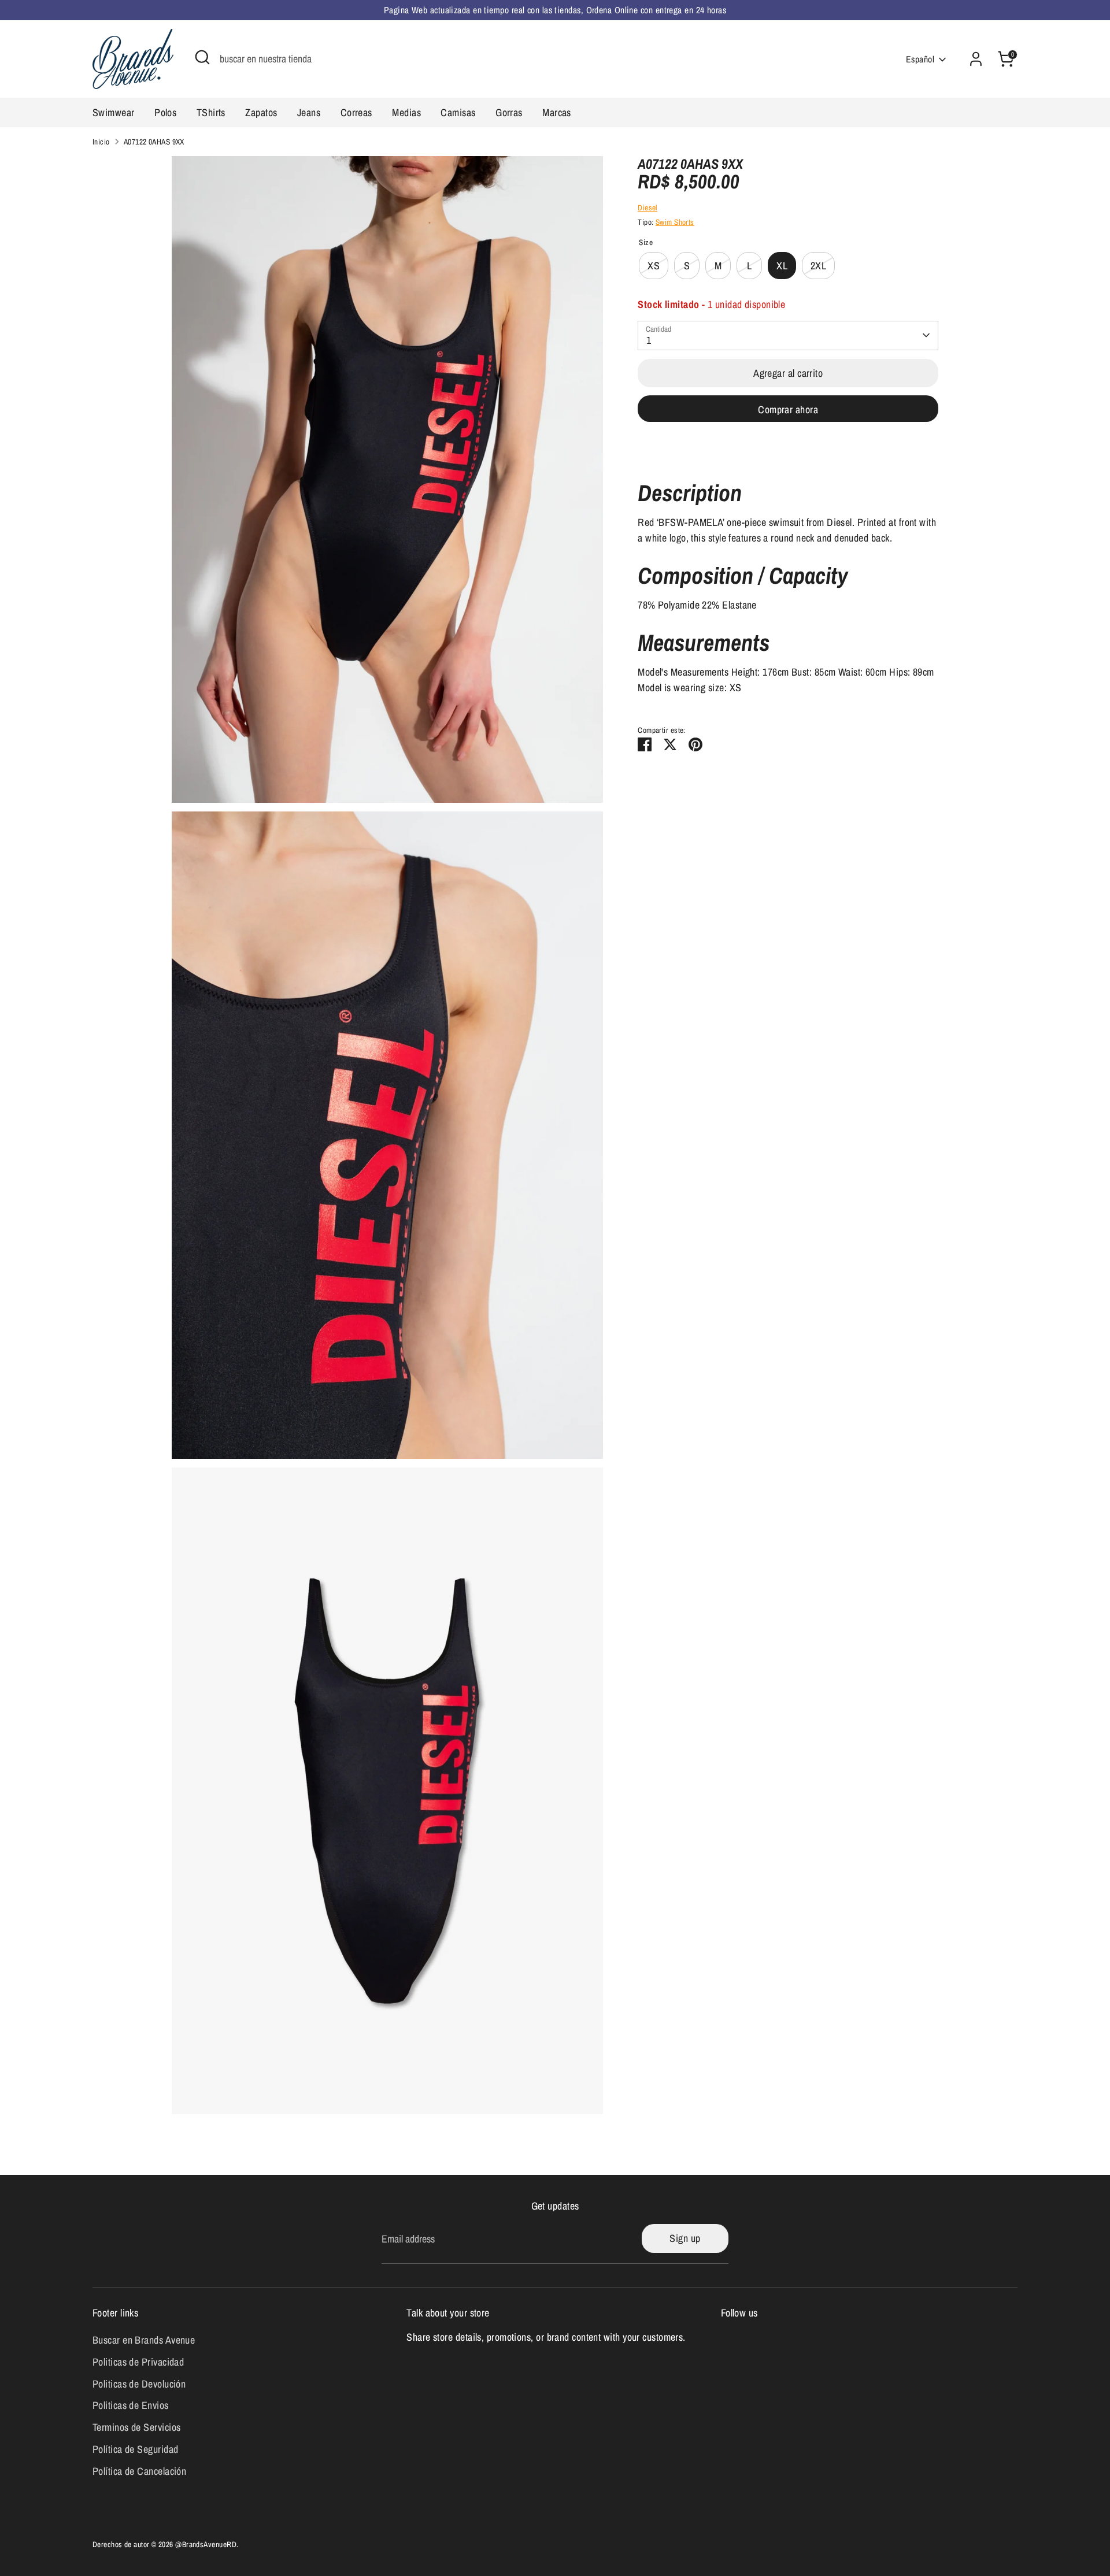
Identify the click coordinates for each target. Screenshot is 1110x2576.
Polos (165, 112)
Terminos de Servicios (136, 2427)
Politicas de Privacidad (138, 2362)
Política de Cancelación (139, 2471)
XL (782, 266)
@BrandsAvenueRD (206, 2544)
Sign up (685, 2238)
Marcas (557, 112)
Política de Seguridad (135, 2449)
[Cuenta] (976, 59)
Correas (356, 112)
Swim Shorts (675, 222)
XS (654, 266)
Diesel (647, 207)
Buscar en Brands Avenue (144, 2340)
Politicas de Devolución (139, 2384)
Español (920, 59)
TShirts (211, 112)
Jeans (309, 112)
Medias (406, 112)
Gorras (509, 112)
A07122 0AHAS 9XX (154, 142)
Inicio (101, 142)
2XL (818, 266)
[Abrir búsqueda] (202, 57)
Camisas (458, 112)
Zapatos (261, 112)
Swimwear (114, 112)
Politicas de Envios (131, 2405)
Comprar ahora (788, 409)
